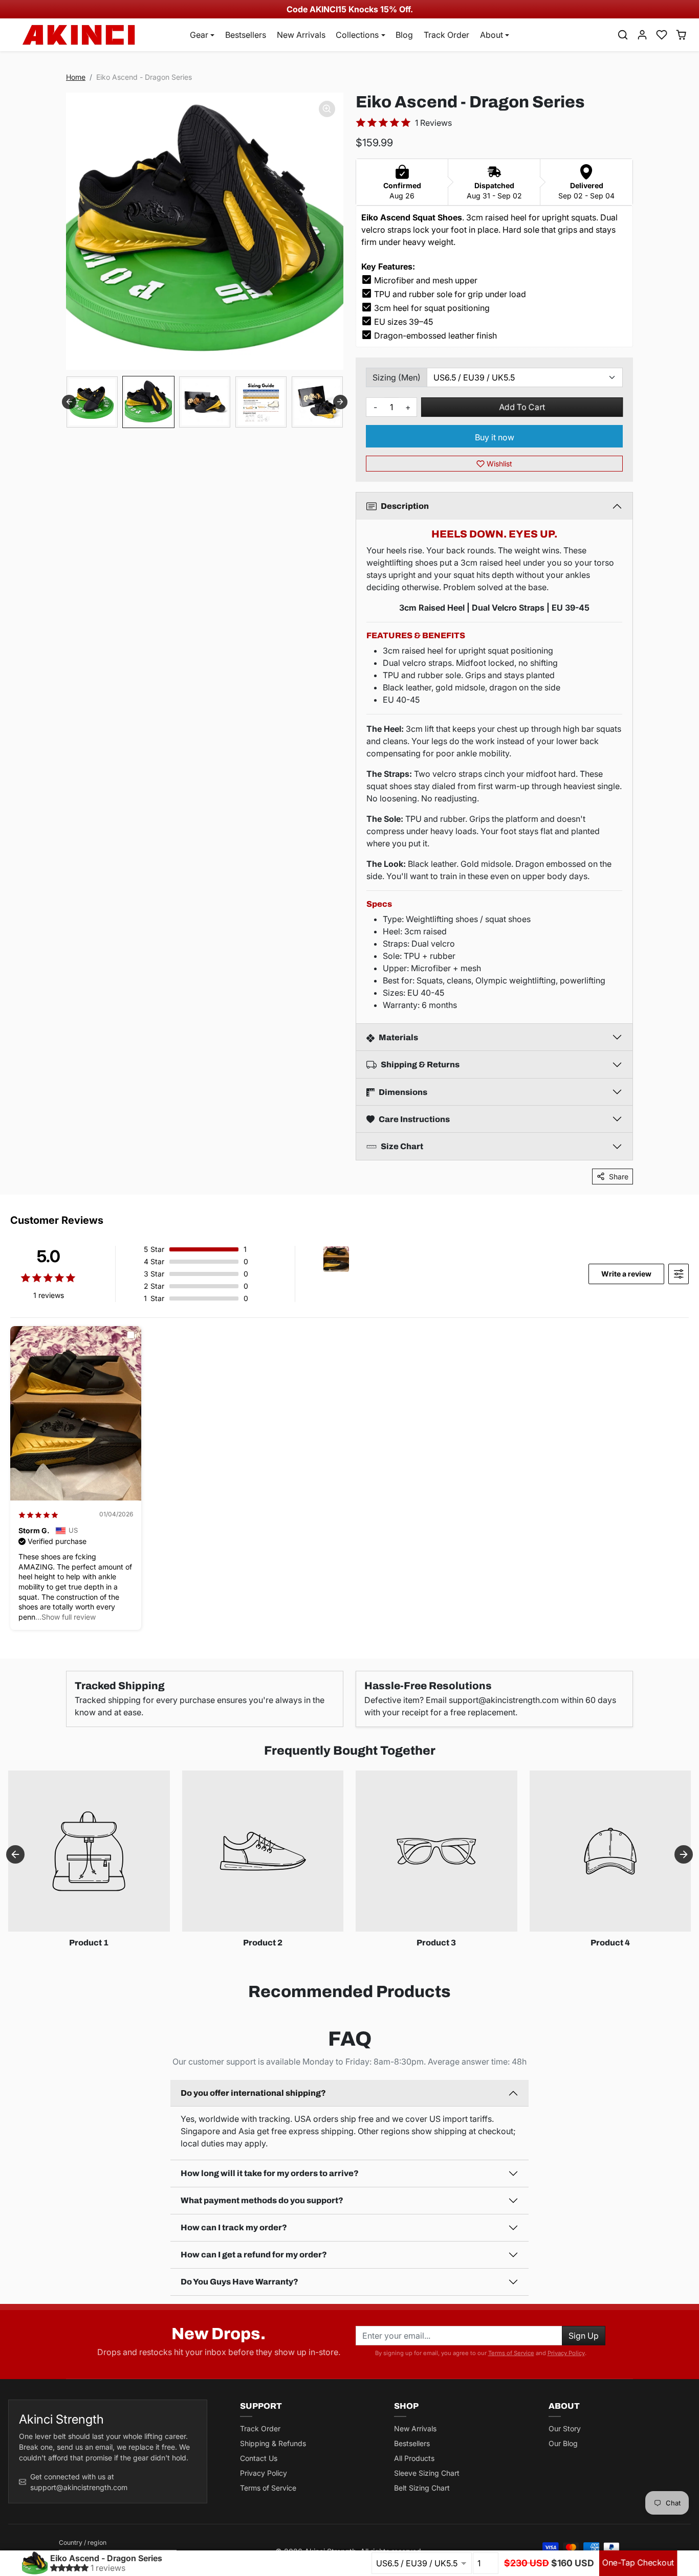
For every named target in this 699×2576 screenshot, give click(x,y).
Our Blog (563, 2443)
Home (76, 77)
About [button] (492, 35)
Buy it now (495, 437)
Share (619, 1177)
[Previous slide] (69, 402)
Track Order (446, 35)
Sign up (584, 2336)
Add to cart (522, 407)
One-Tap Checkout (638, 2563)
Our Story (565, 2428)
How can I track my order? (234, 2227)
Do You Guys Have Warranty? (239, 2282)
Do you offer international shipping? (253, 2093)
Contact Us (259, 2458)
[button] (623, 35)
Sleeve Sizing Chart (427, 2473)
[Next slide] (340, 402)
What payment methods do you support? (262, 2200)
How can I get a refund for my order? (254, 2255)
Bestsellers (246, 35)
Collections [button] (357, 35)
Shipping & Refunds (273, 2443)
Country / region (83, 2543)
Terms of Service (511, 2353)
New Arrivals (301, 35)
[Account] (642, 35)
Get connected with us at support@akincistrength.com (79, 2482)
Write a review (626, 1274)
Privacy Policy (566, 2353)
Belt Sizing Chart (422, 2488)
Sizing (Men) (397, 377)
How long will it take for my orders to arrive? (270, 2173)
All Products (414, 2458)
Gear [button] (199, 35)
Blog (404, 35)
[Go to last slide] (15, 1854)
